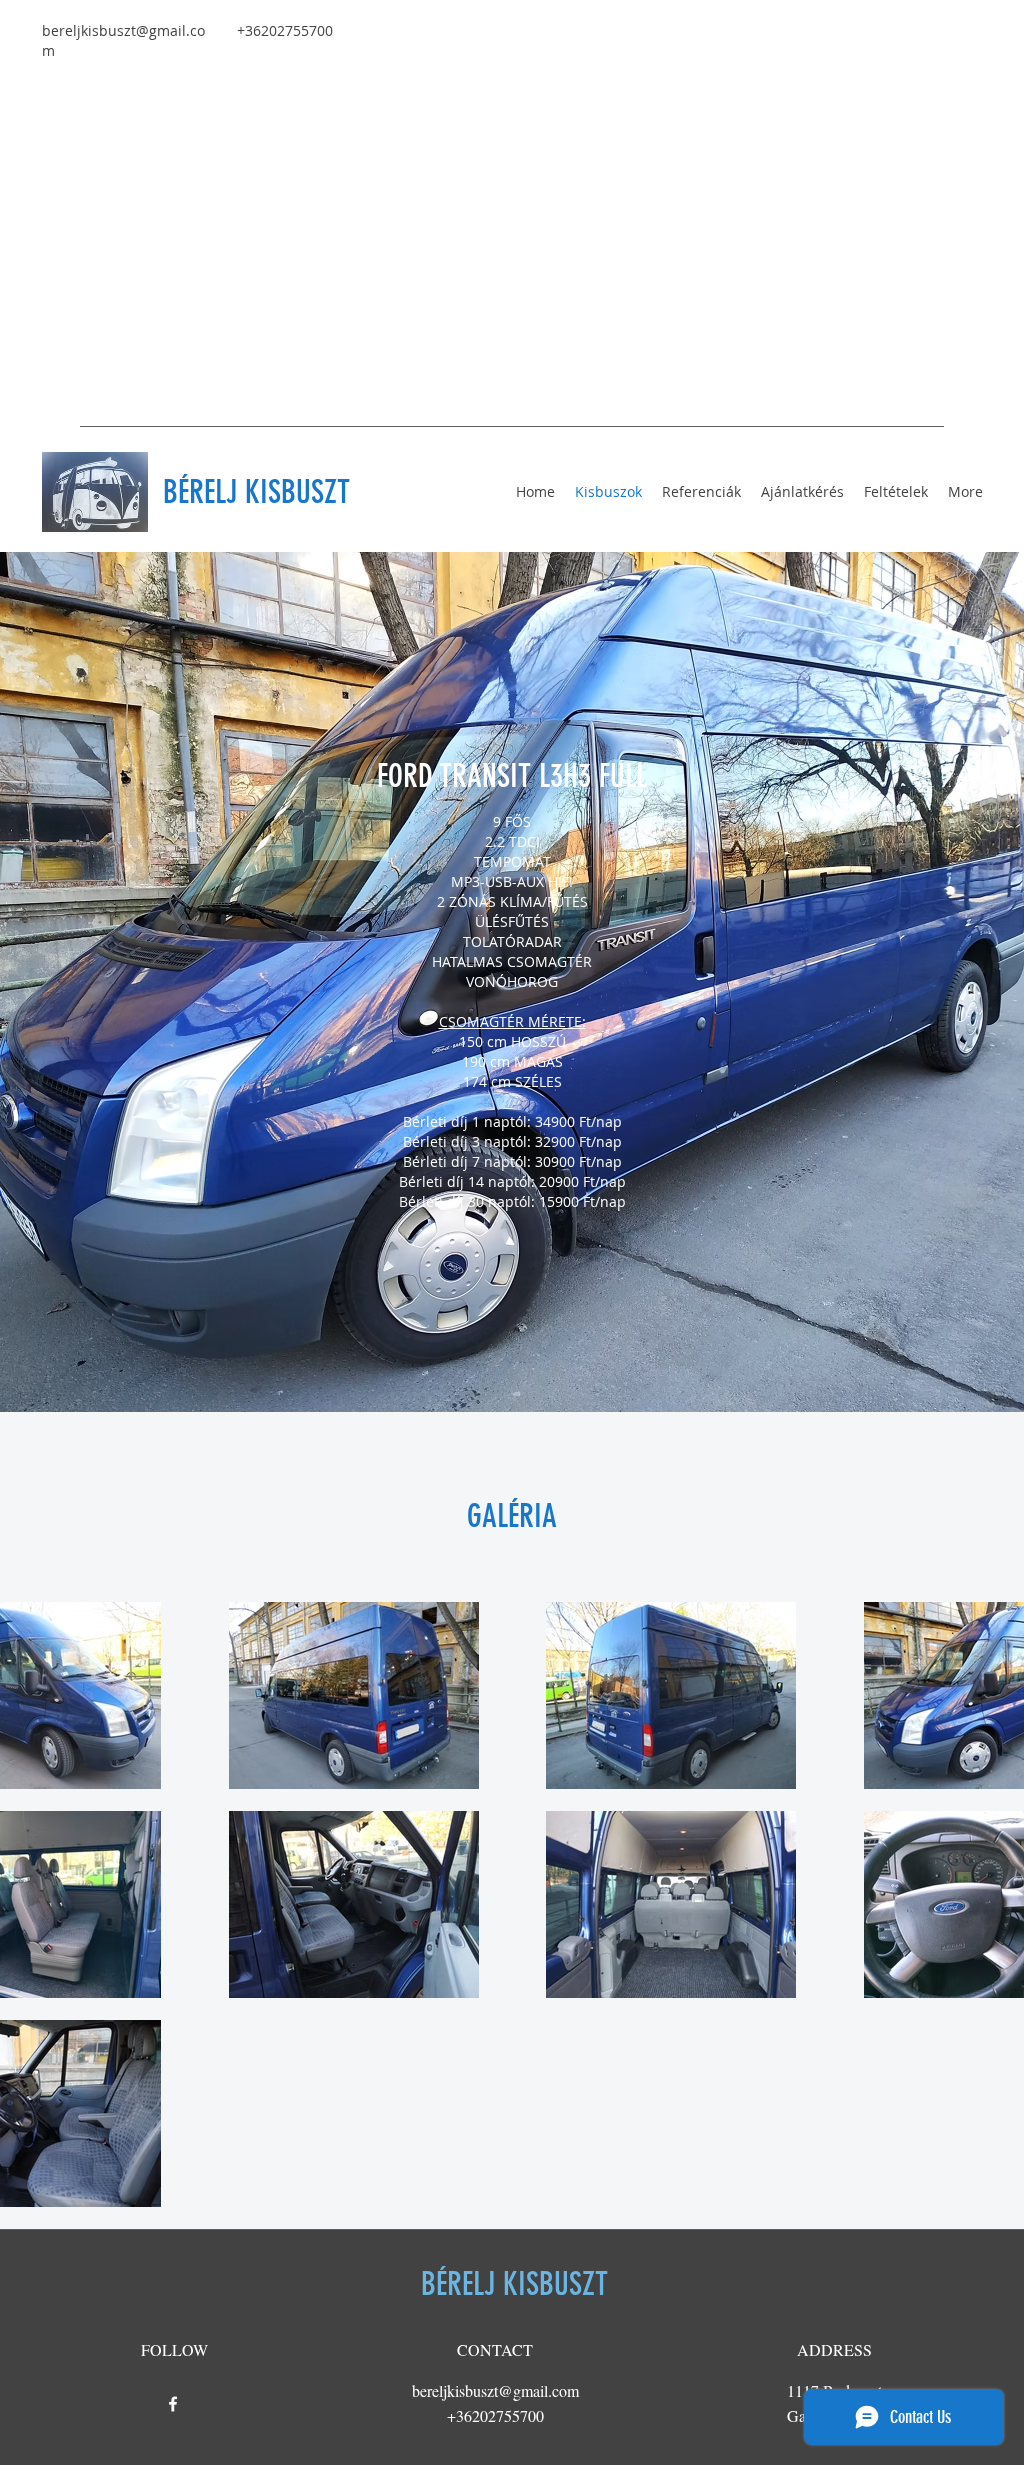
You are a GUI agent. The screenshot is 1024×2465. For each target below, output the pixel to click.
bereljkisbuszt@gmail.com (495, 2390)
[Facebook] (173, 2404)
